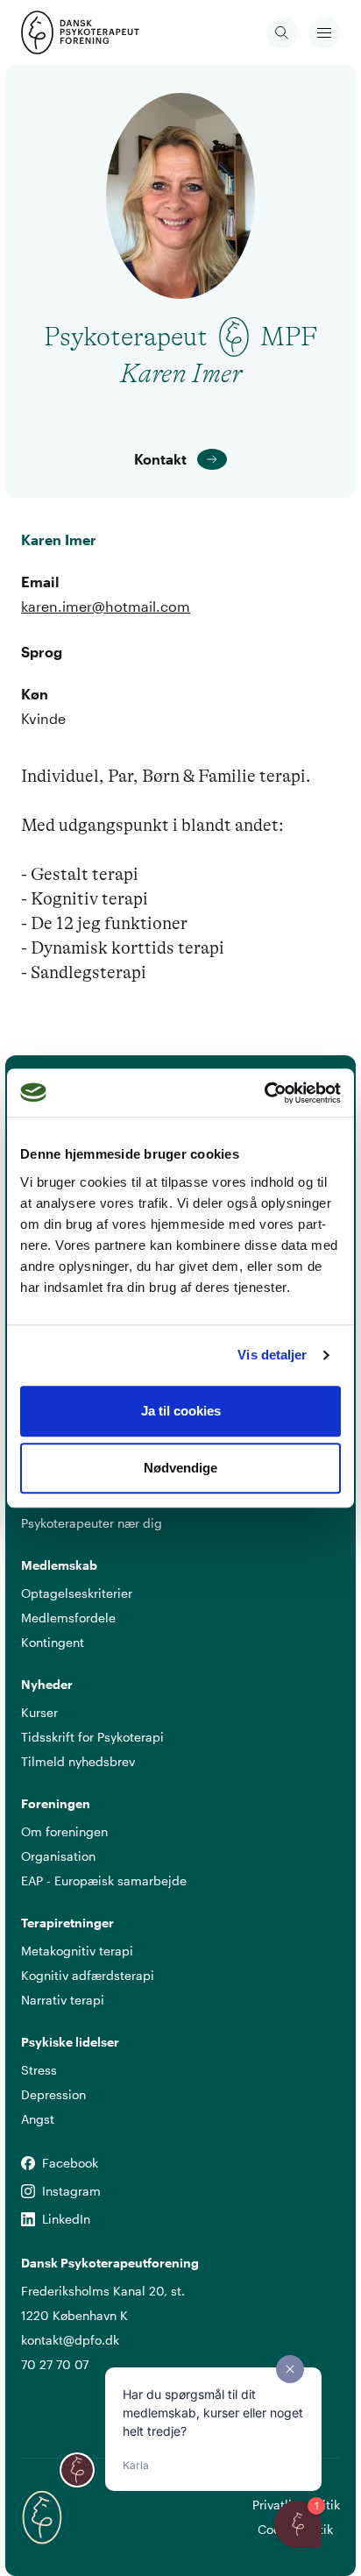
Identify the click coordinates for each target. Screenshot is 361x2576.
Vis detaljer (272, 1355)
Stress (39, 2070)
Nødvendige (180, 1468)
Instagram (28, 2192)
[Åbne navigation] (324, 32)
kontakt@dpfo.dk (70, 2340)
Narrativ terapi (63, 2000)
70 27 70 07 (55, 2364)
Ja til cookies (181, 1411)
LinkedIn (28, 2220)
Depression (53, 2094)
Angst (38, 2119)
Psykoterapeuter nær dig (92, 1523)
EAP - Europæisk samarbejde (104, 1881)
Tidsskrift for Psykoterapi (92, 1737)
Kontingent (53, 1642)
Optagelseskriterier (77, 1593)
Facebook (28, 2164)
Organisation (58, 1856)
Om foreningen (64, 1831)
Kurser (39, 1712)
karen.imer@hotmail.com (106, 606)
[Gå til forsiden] (42, 32)
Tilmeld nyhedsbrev (78, 1761)
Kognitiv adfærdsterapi (88, 1975)
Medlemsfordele (68, 1618)
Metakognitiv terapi (77, 1951)
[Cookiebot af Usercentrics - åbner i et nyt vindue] (264, 1093)
